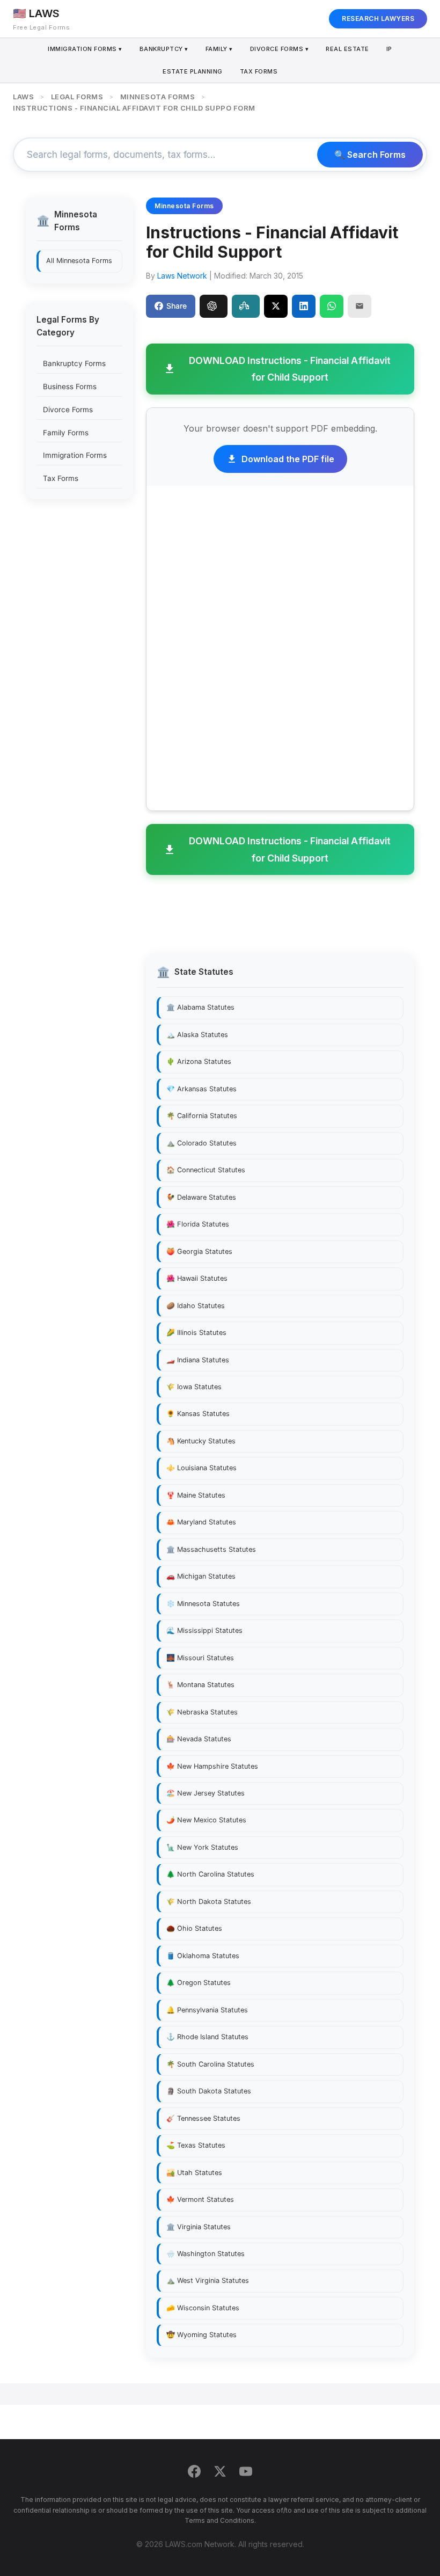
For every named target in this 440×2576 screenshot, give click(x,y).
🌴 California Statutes (202, 1116)
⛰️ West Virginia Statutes (208, 2281)
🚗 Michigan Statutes (201, 1576)
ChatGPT (214, 306)
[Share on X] (276, 306)
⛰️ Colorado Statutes (201, 1143)
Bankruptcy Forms (74, 363)
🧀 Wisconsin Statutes (203, 2308)
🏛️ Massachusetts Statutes (211, 1549)
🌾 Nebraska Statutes (202, 1712)
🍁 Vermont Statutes (200, 2199)
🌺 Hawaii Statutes (197, 1278)
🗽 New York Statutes (202, 1847)
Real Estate (347, 49)
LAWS (23, 97)
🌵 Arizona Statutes (199, 1061)
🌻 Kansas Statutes (198, 1414)
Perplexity (246, 306)
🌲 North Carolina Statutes (210, 1874)
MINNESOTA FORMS (158, 97)
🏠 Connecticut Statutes (206, 1170)
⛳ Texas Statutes (196, 2145)
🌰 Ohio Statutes (194, 1928)
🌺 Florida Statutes (198, 1224)
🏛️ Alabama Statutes (200, 1007)
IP (389, 49)
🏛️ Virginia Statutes (199, 2227)
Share (177, 306)
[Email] (360, 306)
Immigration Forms (75, 455)
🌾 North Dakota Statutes (209, 1902)
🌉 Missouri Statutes (200, 1658)
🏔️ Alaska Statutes (197, 1035)
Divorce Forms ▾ (280, 49)
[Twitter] (220, 2473)
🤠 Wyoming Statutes (201, 2335)
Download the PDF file (288, 459)
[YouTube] (246, 2473)
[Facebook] (194, 2473)
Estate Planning (193, 71)
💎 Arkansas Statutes (201, 1089)
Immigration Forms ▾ (85, 49)
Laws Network (182, 276)
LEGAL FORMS (77, 97)
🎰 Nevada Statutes (199, 1739)
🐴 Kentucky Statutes (201, 1441)
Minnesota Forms (184, 206)
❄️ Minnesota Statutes (203, 1604)
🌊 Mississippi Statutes (204, 1630)
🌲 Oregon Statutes (199, 1983)
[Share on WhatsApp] (332, 306)
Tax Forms (259, 71)
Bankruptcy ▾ (164, 49)
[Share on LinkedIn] (304, 306)
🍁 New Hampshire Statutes (212, 1766)
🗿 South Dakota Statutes (209, 2091)
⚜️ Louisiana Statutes (201, 1468)
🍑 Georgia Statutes (199, 1251)
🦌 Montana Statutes (200, 1685)
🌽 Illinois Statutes (196, 1333)
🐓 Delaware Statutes (201, 1197)
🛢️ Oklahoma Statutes (203, 1956)
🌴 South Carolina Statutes (210, 2064)
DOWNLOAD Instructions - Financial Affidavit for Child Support (290, 369)
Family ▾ (219, 49)
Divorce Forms (68, 410)
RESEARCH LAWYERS (378, 19)
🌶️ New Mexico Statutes (206, 1820)
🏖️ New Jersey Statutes (206, 1793)
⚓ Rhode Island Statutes (207, 2037)
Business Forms (70, 386)
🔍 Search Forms (370, 155)
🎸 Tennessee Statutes (203, 2118)
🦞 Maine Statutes (196, 1495)
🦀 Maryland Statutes (201, 1522)
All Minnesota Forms (79, 261)
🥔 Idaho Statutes (196, 1306)
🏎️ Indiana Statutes (198, 1360)
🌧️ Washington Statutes (206, 2254)
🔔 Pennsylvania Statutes (207, 2010)
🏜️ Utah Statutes (194, 2173)
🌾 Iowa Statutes (194, 1387)
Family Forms (66, 433)
